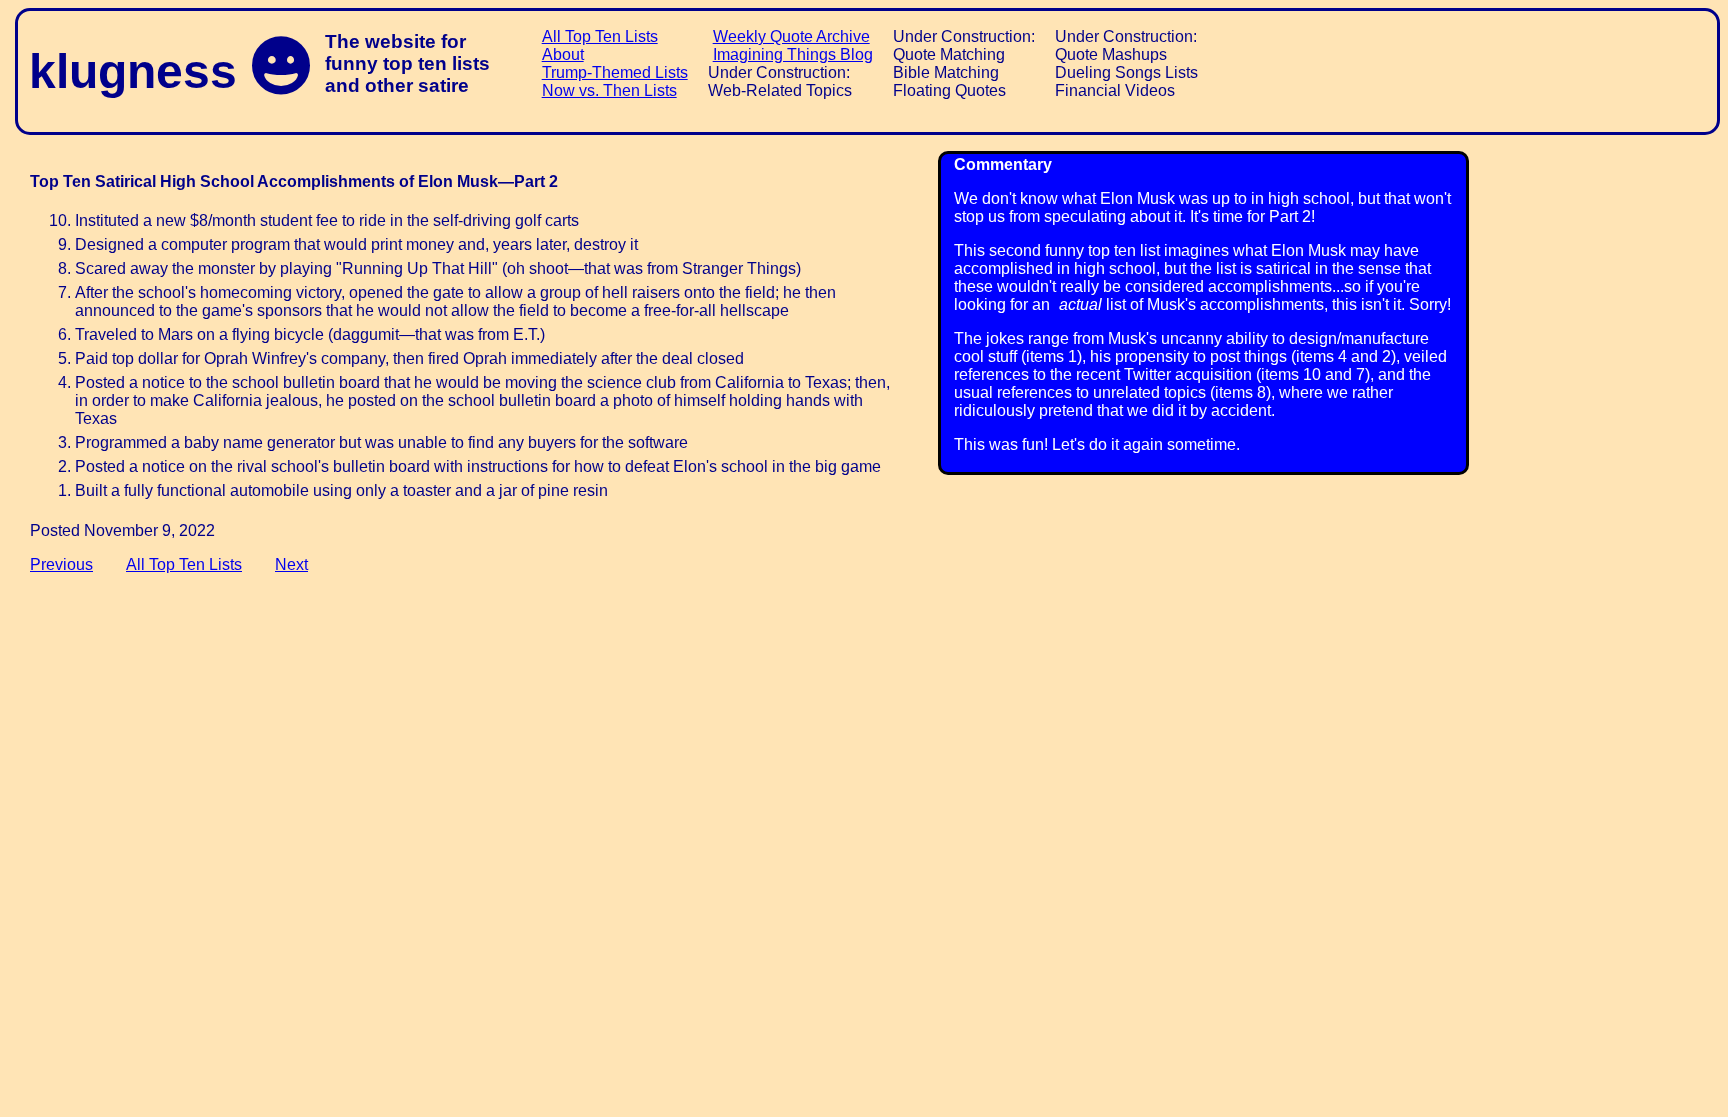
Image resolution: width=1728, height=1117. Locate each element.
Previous (61, 564)
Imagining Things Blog (793, 54)
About (563, 54)
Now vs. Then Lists (609, 90)
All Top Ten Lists (600, 36)
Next (291, 564)
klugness (133, 71)
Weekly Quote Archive (791, 36)
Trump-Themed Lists (615, 72)
